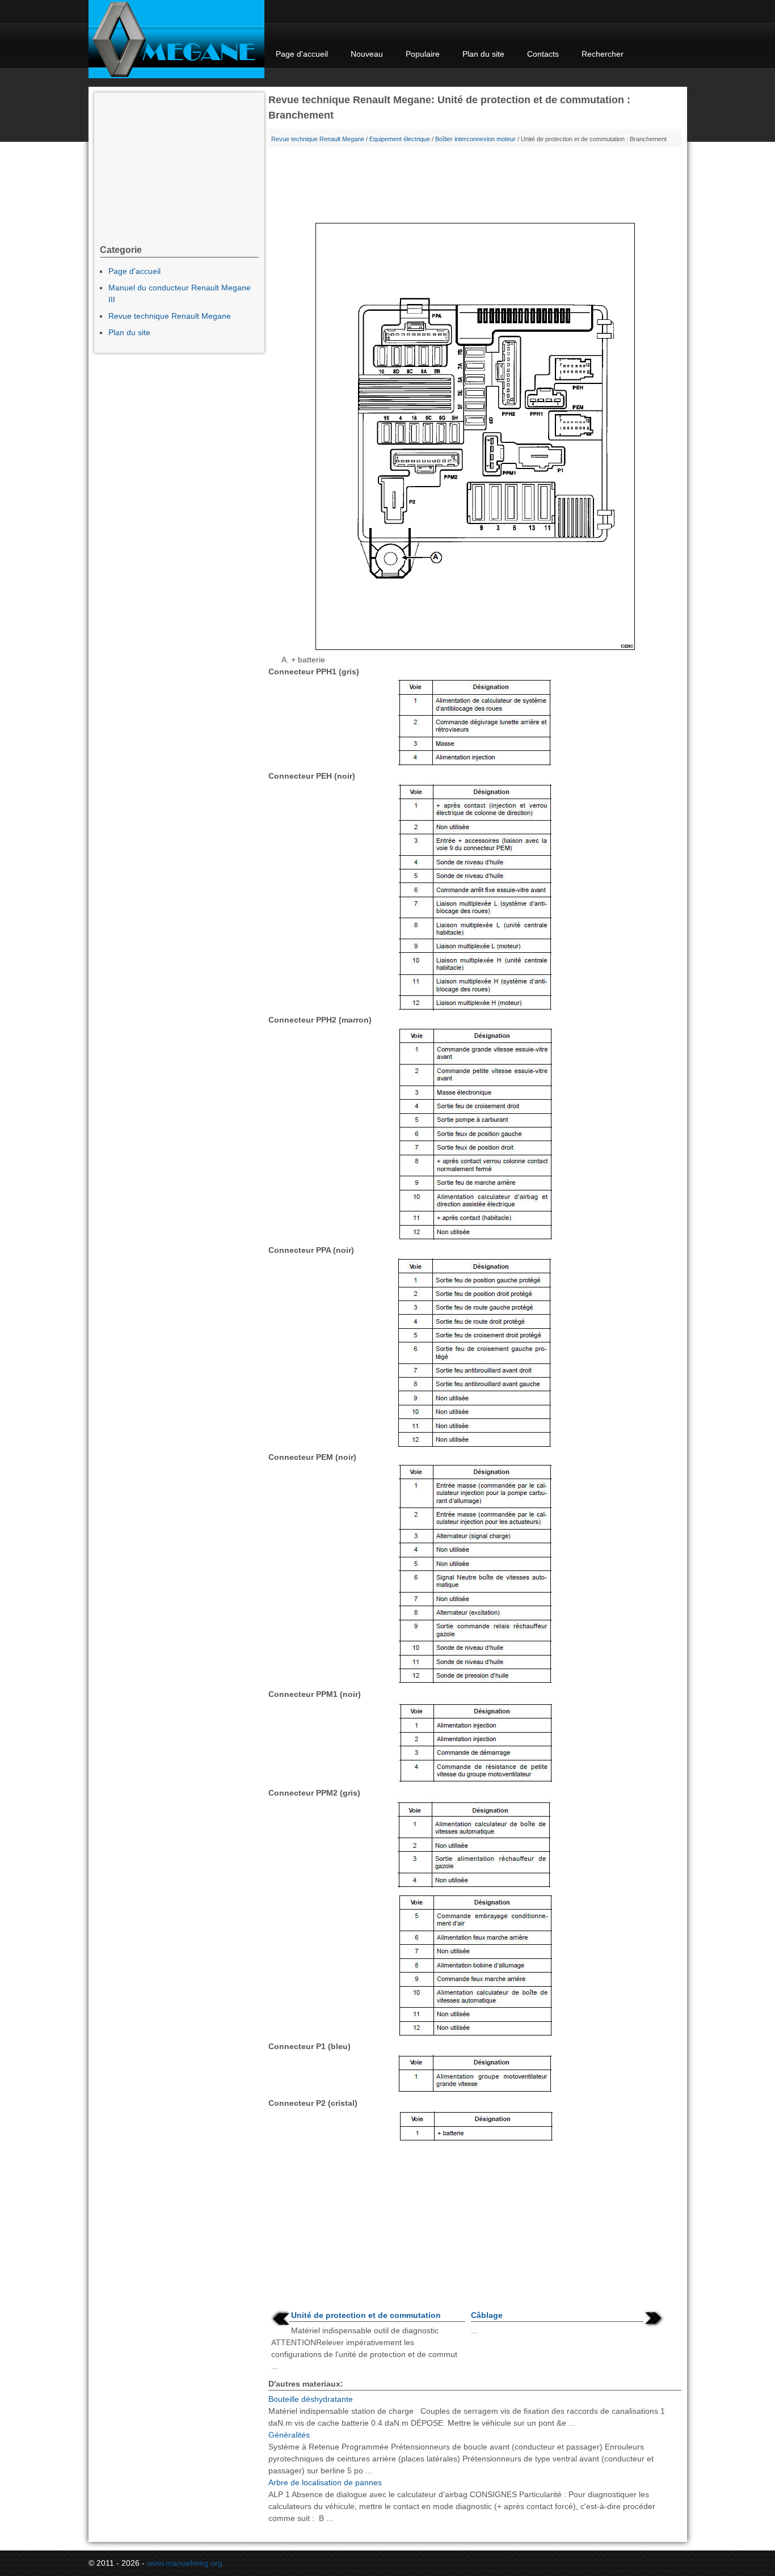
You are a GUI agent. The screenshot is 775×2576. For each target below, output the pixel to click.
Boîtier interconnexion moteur (475, 139)
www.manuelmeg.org (185, 2563)
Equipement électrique (400, 139)
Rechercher (603, 54)
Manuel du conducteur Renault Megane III (180, 294)
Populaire (423, 54)
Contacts (543, 54)
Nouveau (367, 54)
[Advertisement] (475, 187)
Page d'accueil (302, 54)
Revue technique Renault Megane (318, 139)
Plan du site (483, 54)
